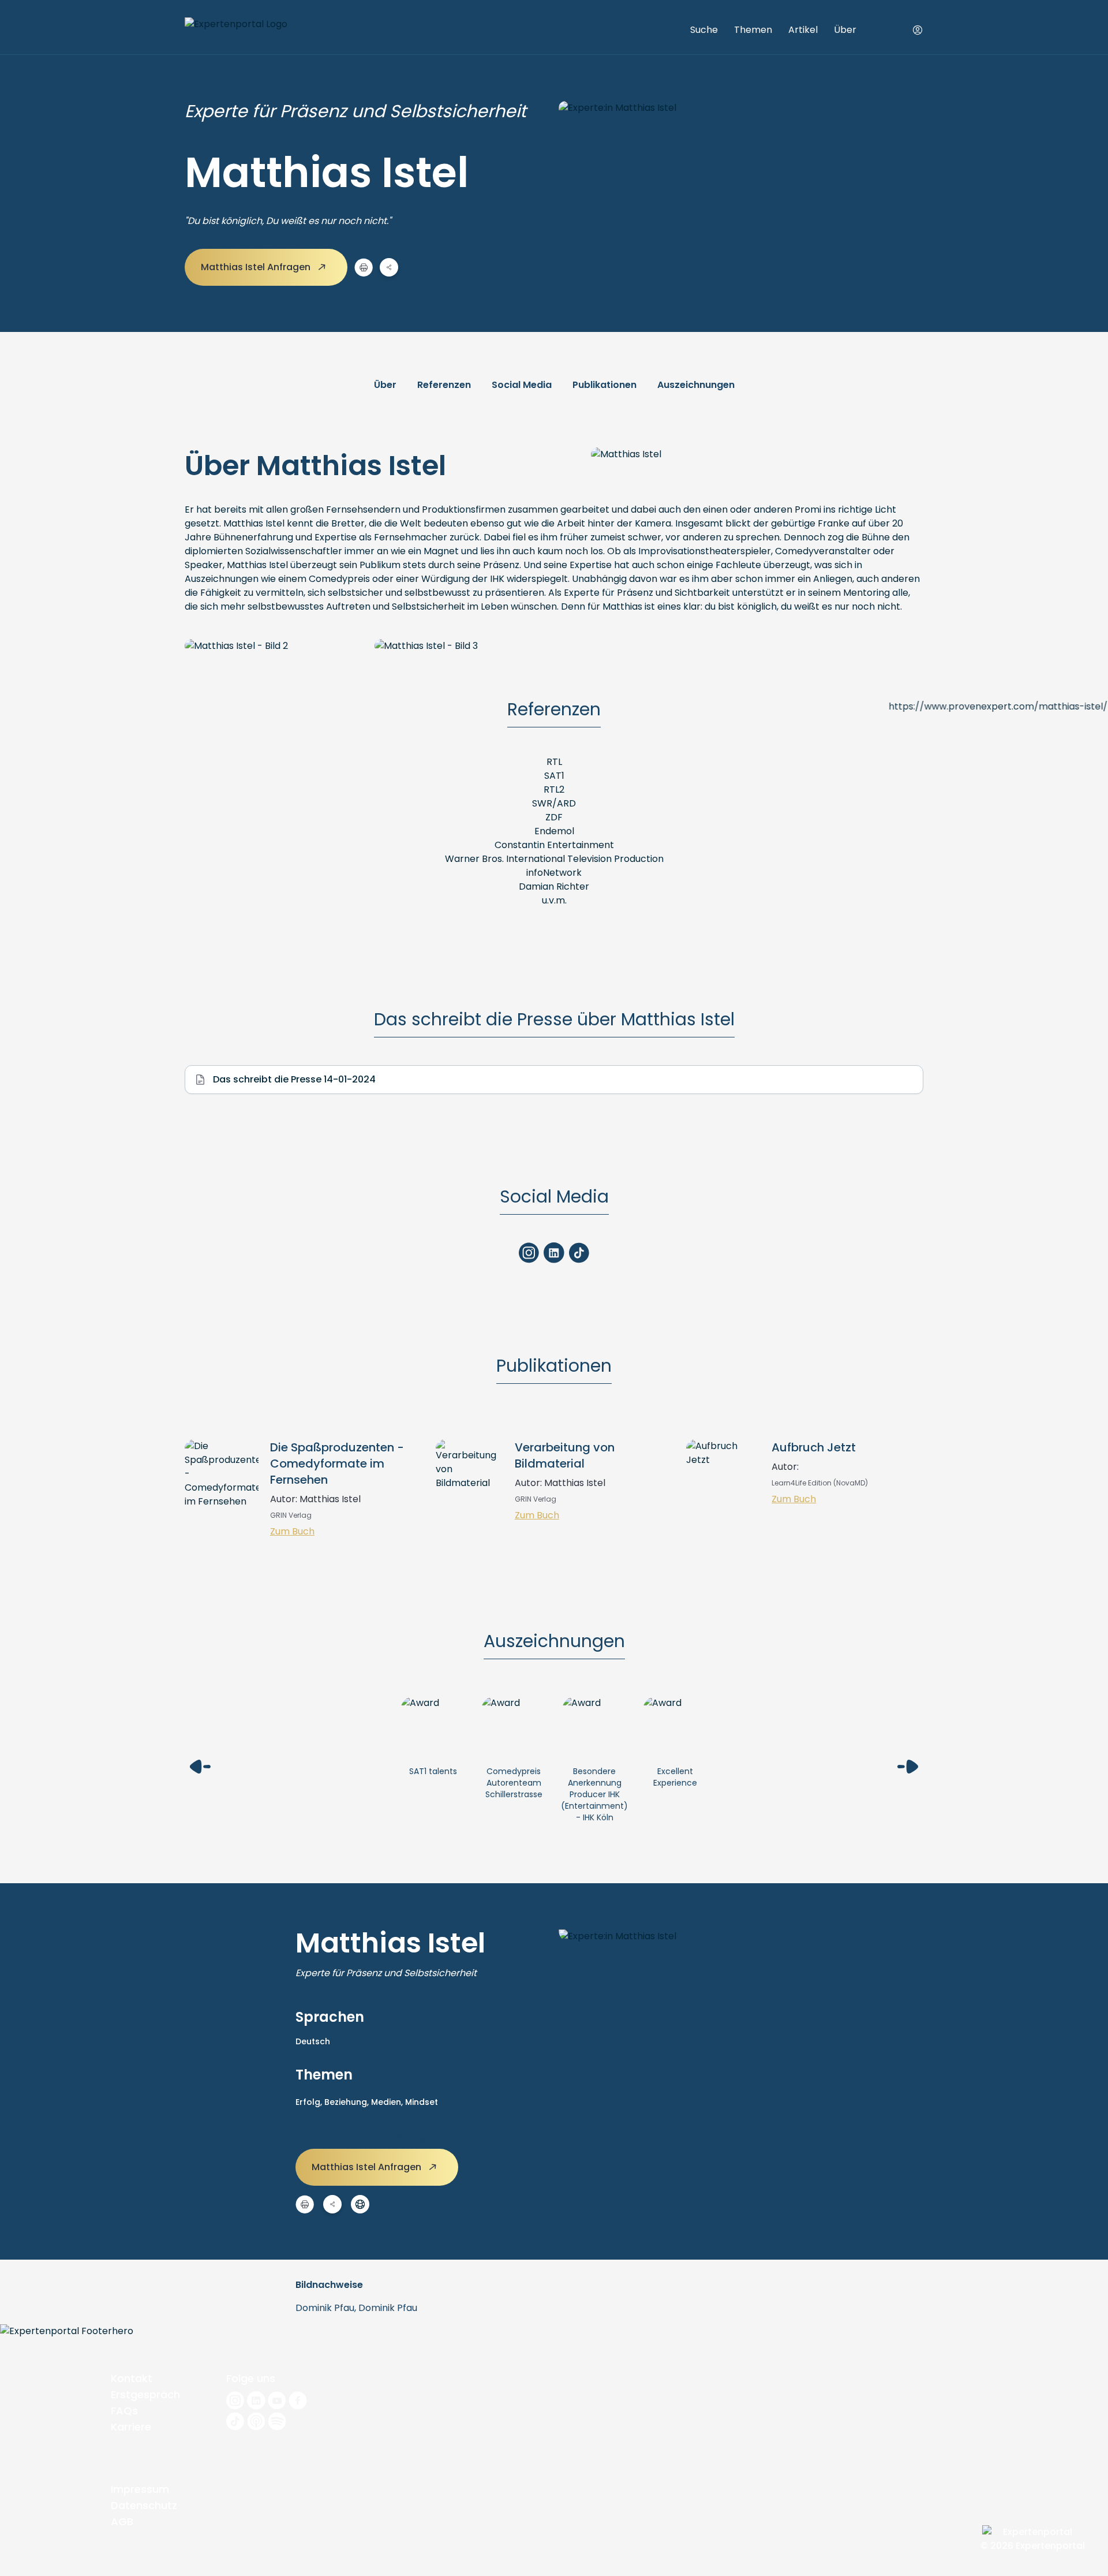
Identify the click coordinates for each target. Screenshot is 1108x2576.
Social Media (522, 385)
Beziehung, (348, 2102)
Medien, (388, 2102)
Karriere (131, 2427)
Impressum (140, 2489)
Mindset (422, 2102)
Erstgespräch (145, 2394)
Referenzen (444, 385)
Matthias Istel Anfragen (257, 267)
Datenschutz (144, 2505)
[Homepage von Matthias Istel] (360, 2204)
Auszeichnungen (696, 385)
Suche (704, 30)
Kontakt (132, 2378)
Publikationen (604, 385)
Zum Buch (292, 1531)
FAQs (124, 2411)
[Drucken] (364, 267)
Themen (753, 30)
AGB (122, 2521)
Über (845, 30)
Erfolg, (310, 2102)
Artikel (803, 30)
